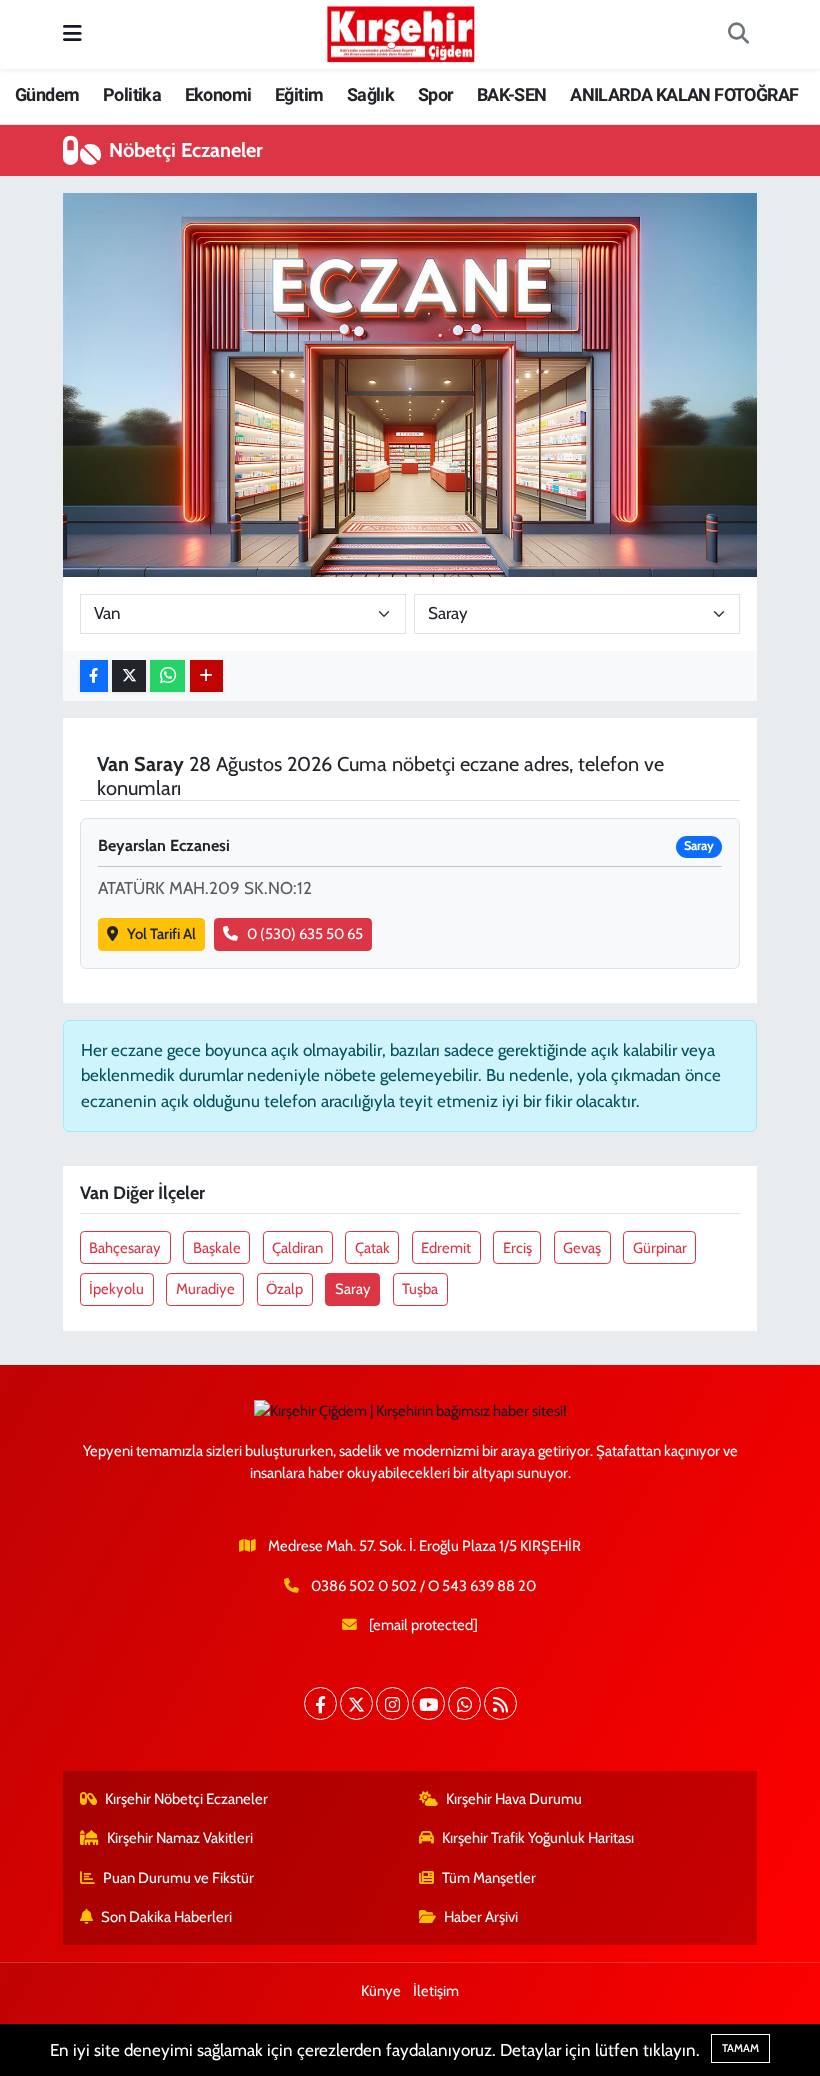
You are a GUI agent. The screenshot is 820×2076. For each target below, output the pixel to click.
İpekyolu (116, 1289)
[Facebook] (320, 1703)
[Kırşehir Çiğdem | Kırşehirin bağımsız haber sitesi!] (401, 31)
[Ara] (738, 35)
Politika (132, 94)
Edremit (446, 1248)
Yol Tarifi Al (161, 934)
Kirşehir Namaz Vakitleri (180, 1838)
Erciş (517, 1248)
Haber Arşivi (481, 1917)
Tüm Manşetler (489, 1878)
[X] (356, 1703)
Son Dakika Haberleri (166, 1917)
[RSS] (500, 1703)
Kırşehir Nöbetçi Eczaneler (186, 1799)
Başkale (217, 1248)
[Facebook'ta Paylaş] (94, 676)
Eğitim (299, 94)
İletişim (436, 1991)
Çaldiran (297, 1248)
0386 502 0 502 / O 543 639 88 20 (423, 1586)
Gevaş (582, 1248)
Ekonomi (218, 94)
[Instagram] (392, 1703)
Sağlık (370, 94)
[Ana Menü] (72, 34)
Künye (381, 1991)
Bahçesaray (125, 1248)
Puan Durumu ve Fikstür (178, 1878)
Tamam (740, 2048)
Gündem (47, 94)
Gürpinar (660, 1248)
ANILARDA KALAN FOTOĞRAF (684, 94)
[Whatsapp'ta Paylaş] (167, 676)
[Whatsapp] (464, 1703)
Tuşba (420, 1289)
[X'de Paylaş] (129, 676)
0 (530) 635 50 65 (305, 934)
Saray (353, 1289)
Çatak (372, 1248)
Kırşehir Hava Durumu (514, 1799)
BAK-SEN (512, 94)
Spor (436, 94)
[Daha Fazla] (206, 676)
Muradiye (205, 1289)
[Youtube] (428, 1703)
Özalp (284, 1289)
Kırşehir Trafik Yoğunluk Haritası (538, 1838)
